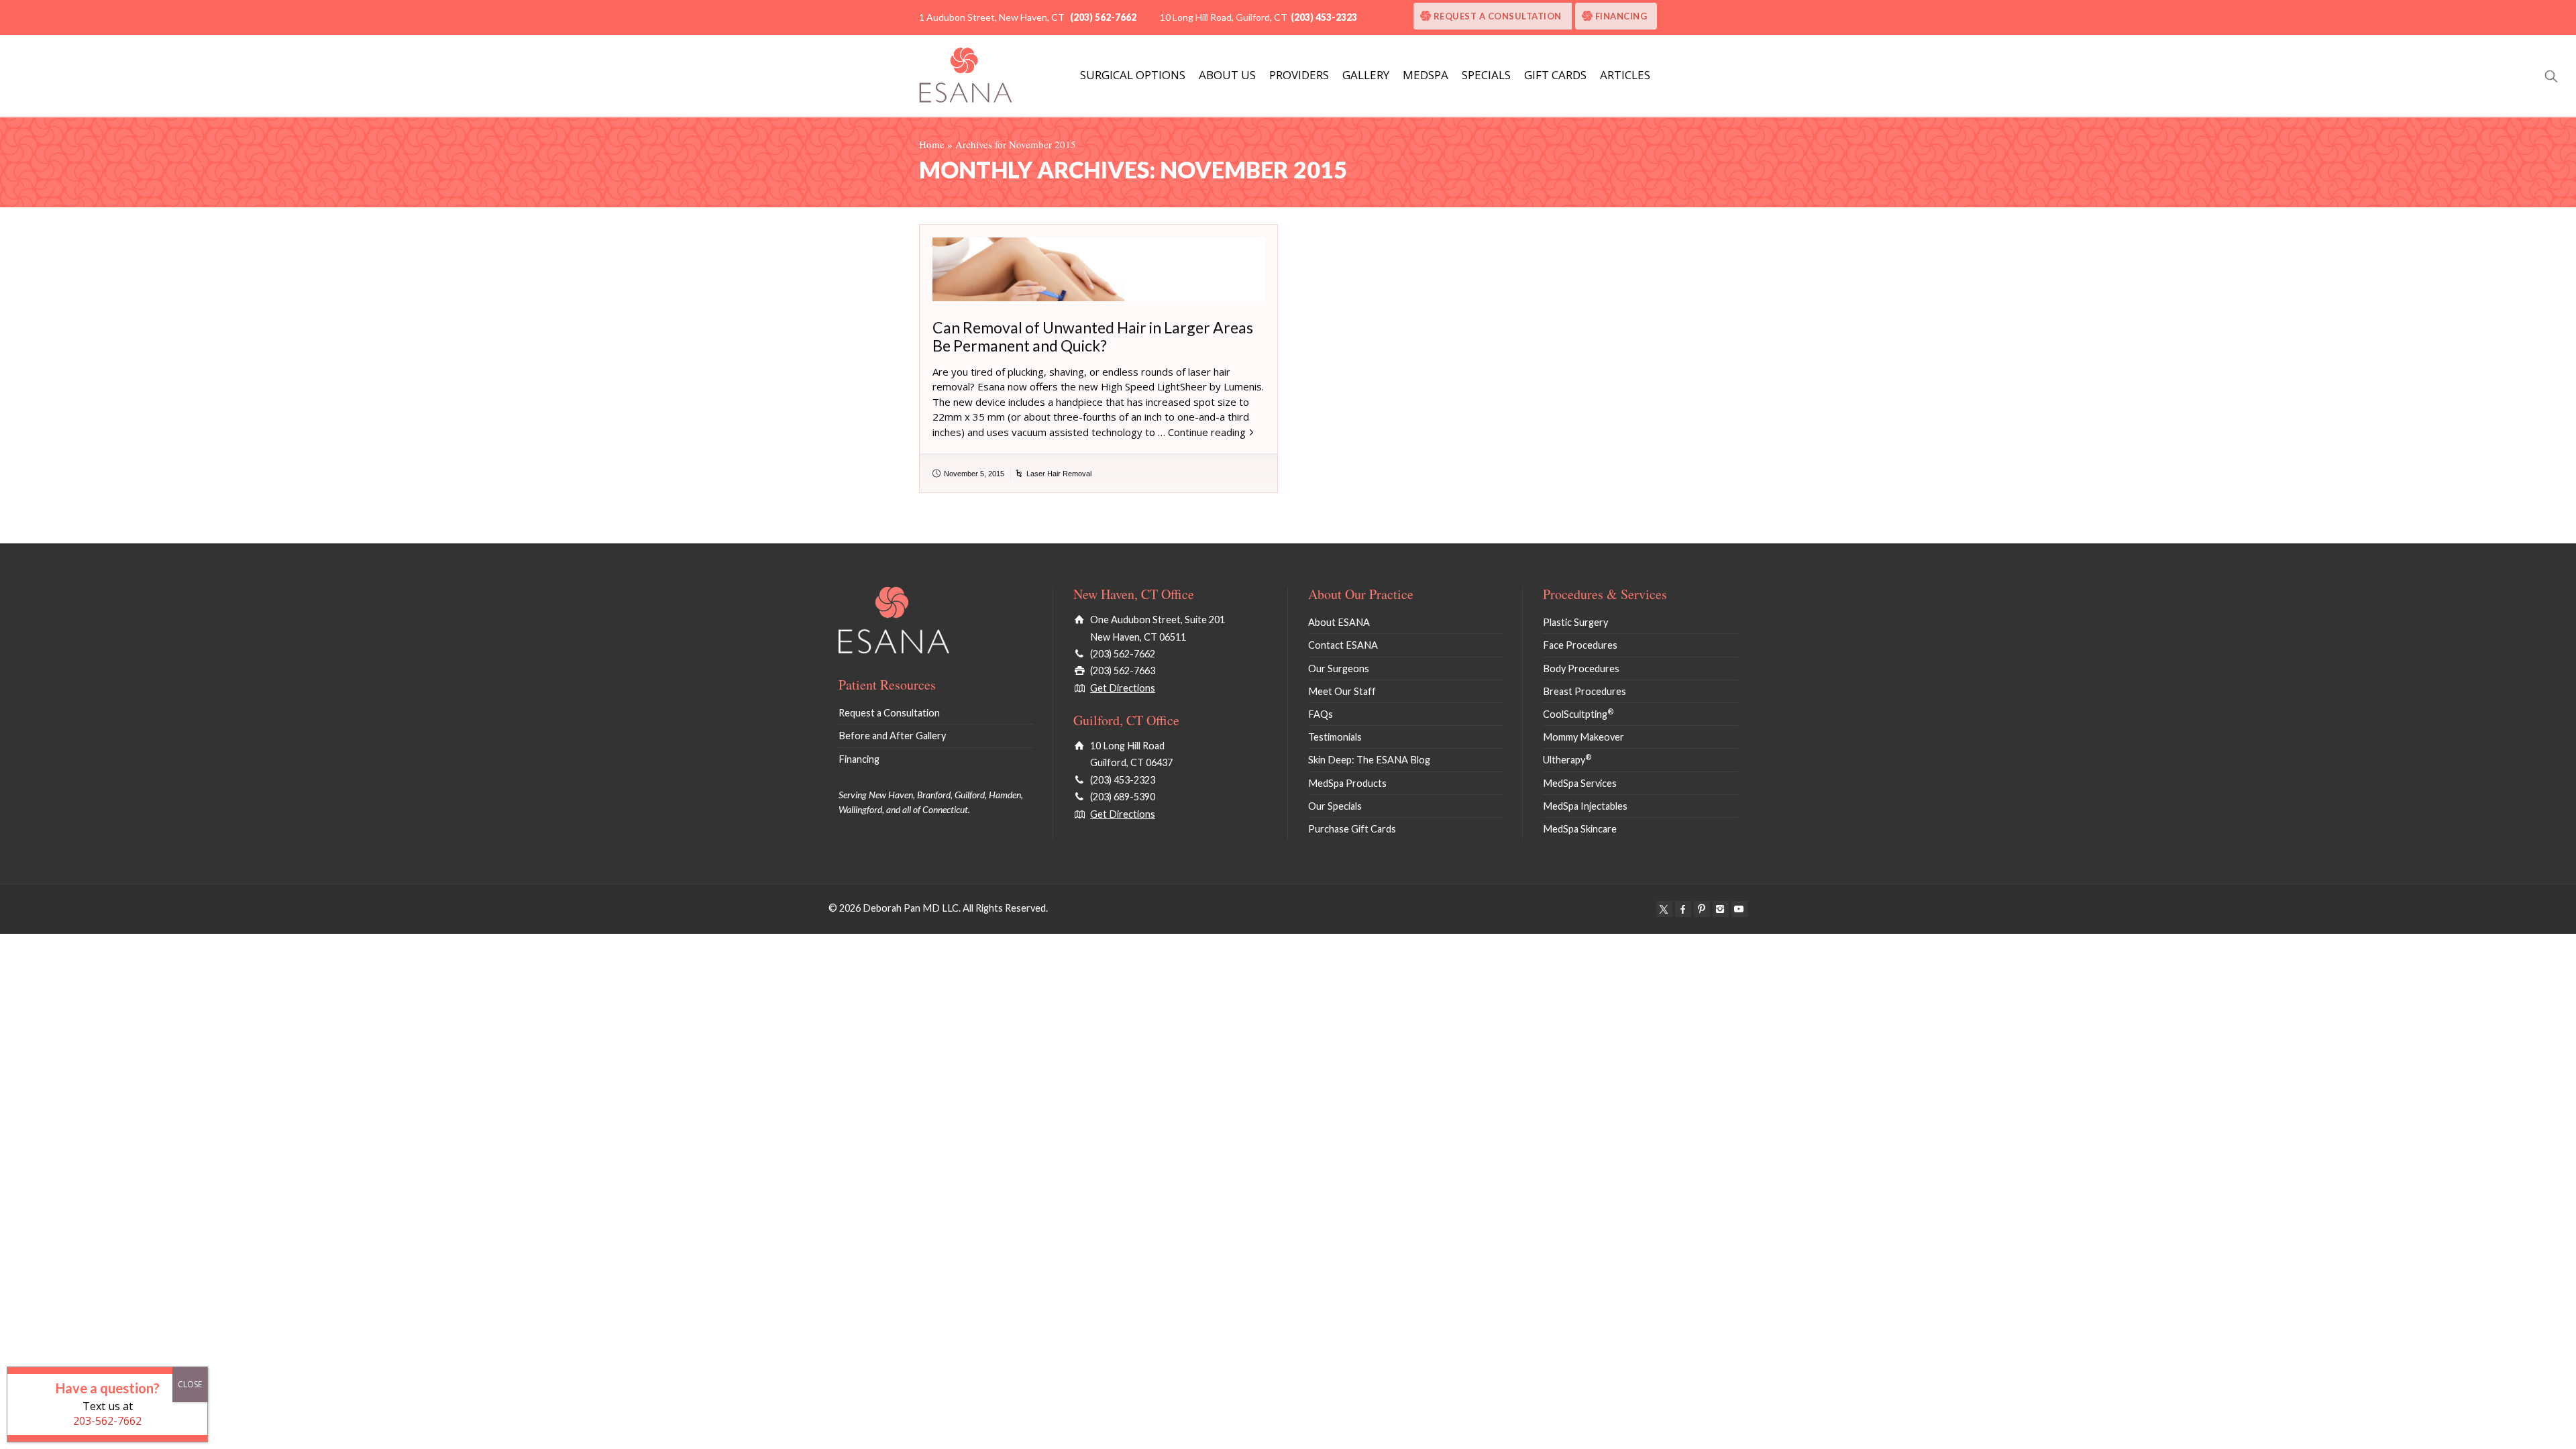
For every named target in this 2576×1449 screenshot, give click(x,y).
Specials (1486, 75)
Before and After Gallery (892, 736)
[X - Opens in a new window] (1664, 909)
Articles (1625, 75)
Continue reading (1207, 432)
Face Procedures (1580, 645)
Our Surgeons (1339, 668)
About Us (1227, 75)
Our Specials (1335, 806)
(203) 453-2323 (1324, 17)
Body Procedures (1581, 668)
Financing (1621, 16)
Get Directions (1123, 688)
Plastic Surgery (1575, 622)
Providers (1299, 75)
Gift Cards (1555, 75)
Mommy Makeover (1584, 737)
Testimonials (1335, 737)
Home (932, 144)
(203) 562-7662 (1103, 17)
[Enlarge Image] (1098, 269)
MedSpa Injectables (1585, 806)
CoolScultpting (1578, 714)
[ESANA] (966, 75)
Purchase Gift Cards (1352, 829)
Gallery (1366, 75)
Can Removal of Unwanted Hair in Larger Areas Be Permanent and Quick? (1093, 336)
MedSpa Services (1580, 783)
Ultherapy (1567, 760)
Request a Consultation (1498, 16)
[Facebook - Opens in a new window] (1683, 909)
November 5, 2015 (974, 474)
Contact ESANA (1343, 645)
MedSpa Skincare (1580, 829)
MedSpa (1426, 75)
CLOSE (190, 1384)
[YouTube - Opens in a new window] (1739, 909)
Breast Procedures (1585, 691)
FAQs (1321, 714)
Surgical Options (1133, 75)
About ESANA (1339, 622)
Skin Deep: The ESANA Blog (1369, 760)
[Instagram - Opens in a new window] (1721, 909)
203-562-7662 (107, 1421)
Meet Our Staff (1342, 691)
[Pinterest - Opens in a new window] (1702, 909)
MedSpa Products (1347, 783)
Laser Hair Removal (1059, 474)
